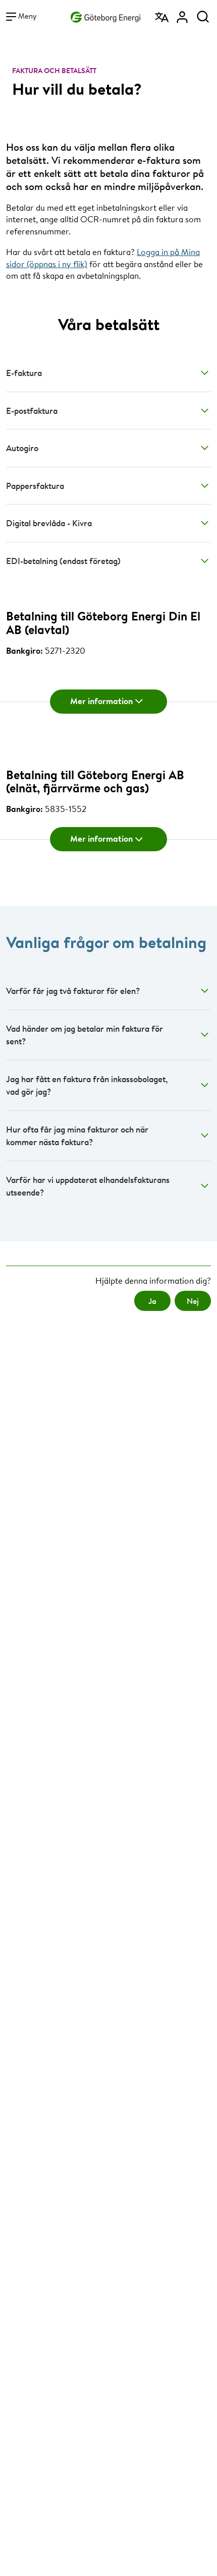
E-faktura (24, 373)
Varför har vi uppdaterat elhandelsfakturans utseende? (88, 1186)
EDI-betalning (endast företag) (63, 561)
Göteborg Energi (105, 15)
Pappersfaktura (35, 486)
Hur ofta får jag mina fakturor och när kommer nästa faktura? (77, 1136)
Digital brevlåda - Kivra (49, 523)
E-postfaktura (32, 411)
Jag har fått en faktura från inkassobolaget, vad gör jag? (87, 1085)
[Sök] (203, 14)
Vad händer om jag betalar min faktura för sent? (85, 1035)
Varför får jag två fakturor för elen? (73, 991)
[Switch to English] (162, 14)
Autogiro (22, 448)
